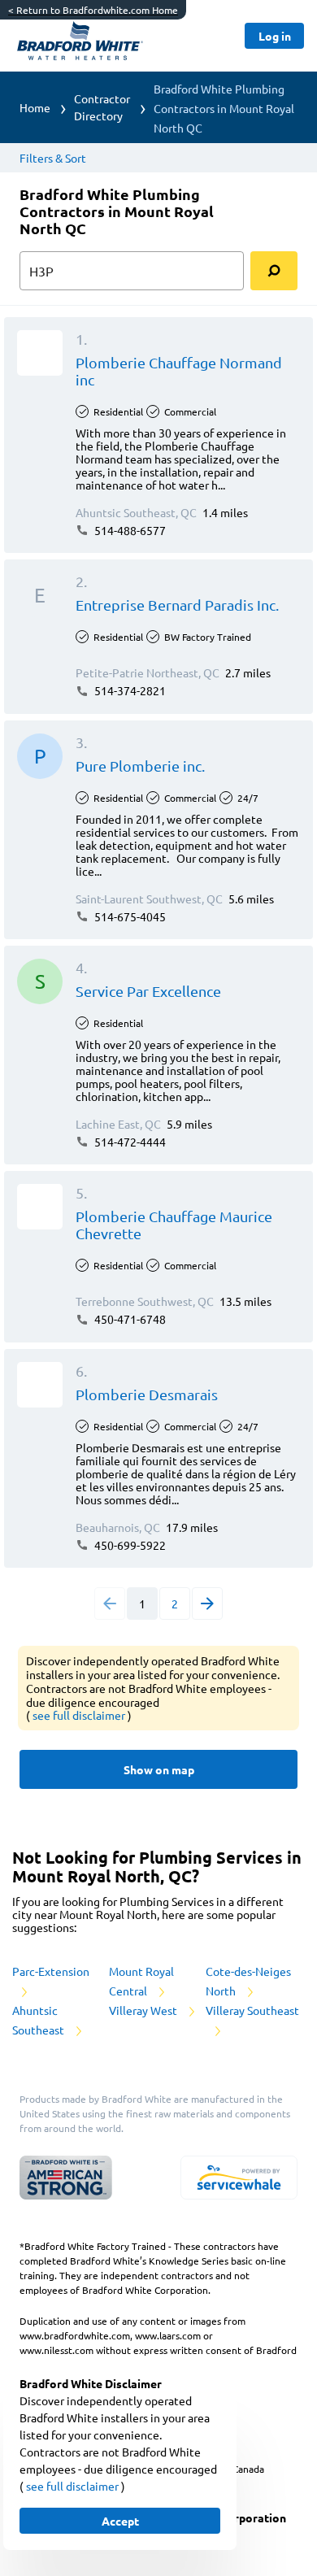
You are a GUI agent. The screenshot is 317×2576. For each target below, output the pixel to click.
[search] (274, 271)
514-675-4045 (129, 916)
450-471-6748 (129, 1319)
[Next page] (207, 1603)
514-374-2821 (129, 690)
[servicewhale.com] (239, 2178)
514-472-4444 (129, 1142)
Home (35, 107)
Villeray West (144, 2010)
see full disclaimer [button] (80, 1715)
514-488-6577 (129, 530)
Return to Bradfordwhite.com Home (93, 10)
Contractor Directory (102, 107)
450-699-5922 (129, 1545)
